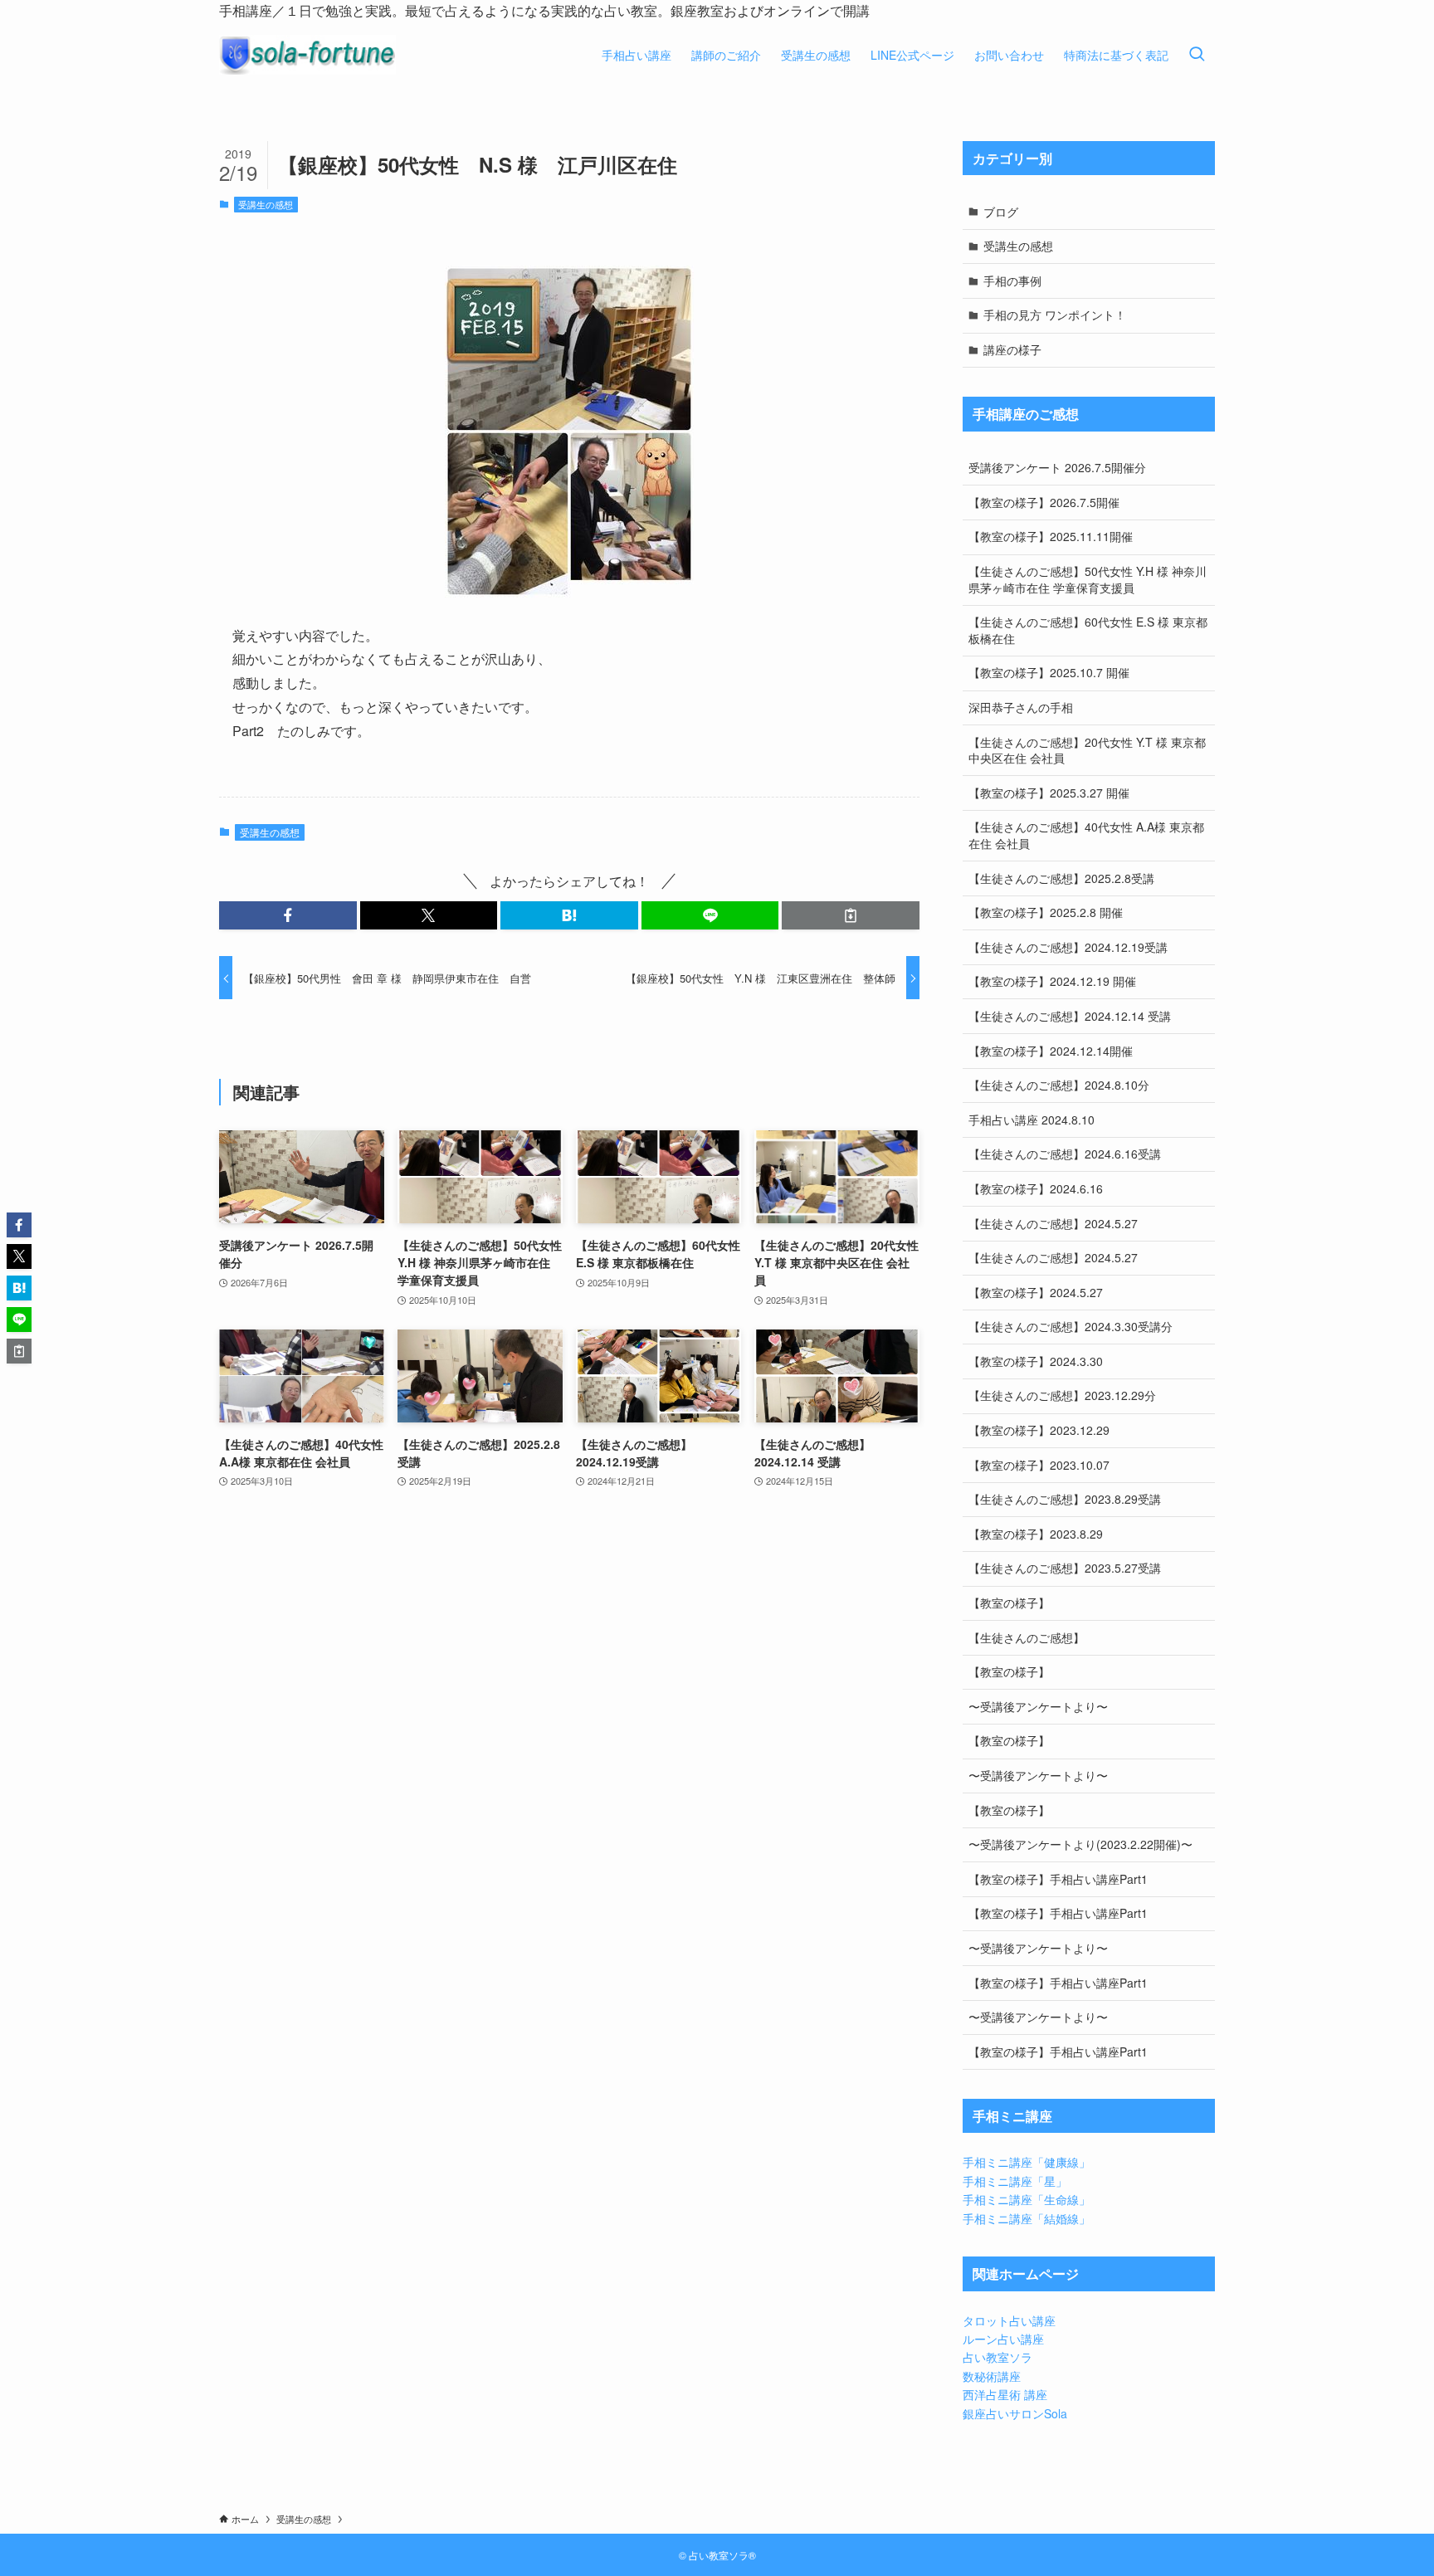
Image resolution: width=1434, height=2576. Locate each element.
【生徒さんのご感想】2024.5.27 (1053, 1223)
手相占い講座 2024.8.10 (1032, 1120)
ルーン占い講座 (1003, 2339)
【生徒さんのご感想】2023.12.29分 (1062, 1395)
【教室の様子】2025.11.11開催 (1051, 536)
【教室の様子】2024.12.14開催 (1051, 1051)
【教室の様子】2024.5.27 (1036, 1292)
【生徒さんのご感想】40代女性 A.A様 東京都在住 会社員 (1086, 835)
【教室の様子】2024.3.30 (1036, 1361)
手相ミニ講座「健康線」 (1027, 2162)
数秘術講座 (992, 2376)
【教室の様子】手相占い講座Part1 (1058, 1879)
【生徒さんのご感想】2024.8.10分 (1059, 1085)
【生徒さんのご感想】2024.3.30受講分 (1071, 1326)
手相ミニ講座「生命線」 (1027, 2199)
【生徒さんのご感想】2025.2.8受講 (1061, 878)
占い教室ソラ (997, 2357)
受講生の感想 (266, 204)
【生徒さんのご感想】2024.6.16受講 (1065, 1154)
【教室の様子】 (1009, 1603)
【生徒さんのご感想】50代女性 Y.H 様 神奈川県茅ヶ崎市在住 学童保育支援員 (1088, 579)
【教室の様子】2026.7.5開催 (1044, 502)
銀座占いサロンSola (1015, 2413)
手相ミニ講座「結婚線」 (1027, 2218)
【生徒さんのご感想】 (1027, 1637)
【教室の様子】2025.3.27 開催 (1049, 793)
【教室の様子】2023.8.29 (1036, 1534)
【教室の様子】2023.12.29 (1039, 1430)
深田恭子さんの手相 (1021, 707)
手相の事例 (1012, 281)
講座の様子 (1012, 349)
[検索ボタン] (1197, 55)
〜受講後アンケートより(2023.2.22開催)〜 (1080, 1844)
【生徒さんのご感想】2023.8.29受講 (1065, 1499)
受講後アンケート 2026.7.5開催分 (1057, 467)
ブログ (1001, 212)
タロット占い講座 (1009, 2320)
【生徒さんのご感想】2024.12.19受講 (1068, 947)
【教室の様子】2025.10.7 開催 (1049, 672)
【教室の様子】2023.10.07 (1039, 1465)
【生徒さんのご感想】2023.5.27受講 (1065, 1568)
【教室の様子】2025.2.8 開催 (1046, 912)
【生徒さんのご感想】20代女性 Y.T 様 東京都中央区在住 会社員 (1087, 750)
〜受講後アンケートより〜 (1038, 1706)
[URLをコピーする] (851, 915)
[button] (288, 915)
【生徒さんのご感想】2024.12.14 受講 (1070, 1016)
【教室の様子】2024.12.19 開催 (1052, 981)
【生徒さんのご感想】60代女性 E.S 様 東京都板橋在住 (1088, 630)
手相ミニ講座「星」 (1015, 2181)
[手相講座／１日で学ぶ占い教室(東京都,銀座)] (307, 55)
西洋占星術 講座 (1005, 2394)
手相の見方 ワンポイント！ (1055, 315)
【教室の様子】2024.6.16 (1036, 1188)
